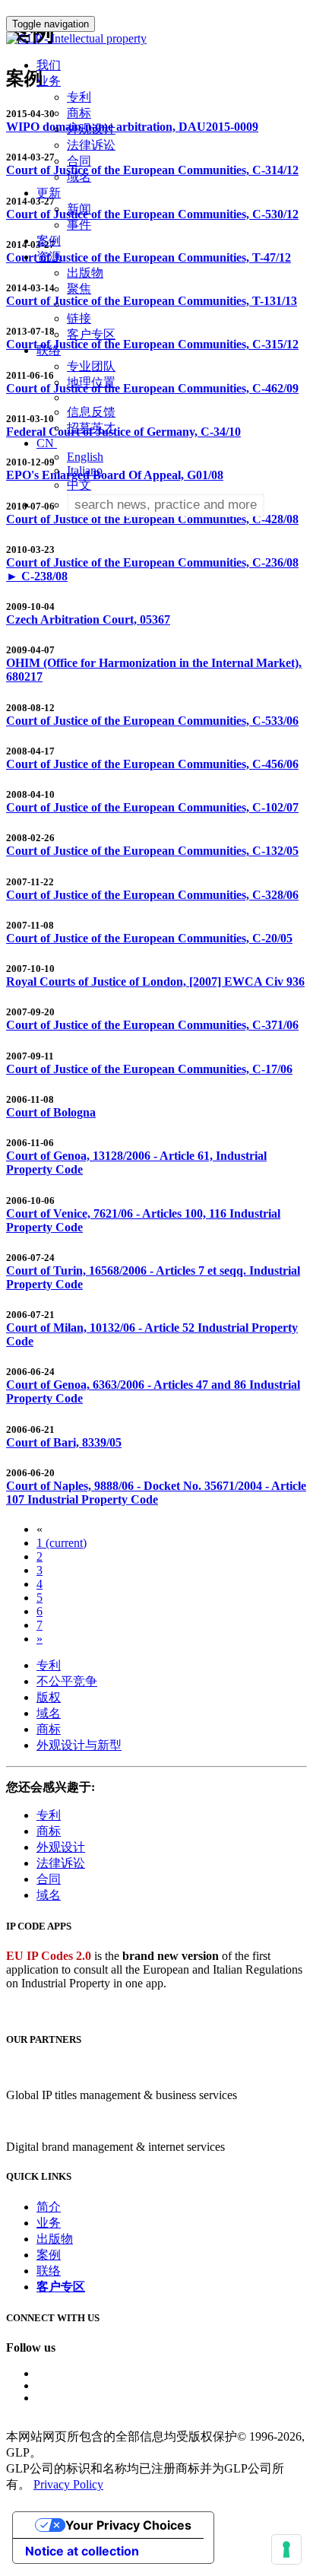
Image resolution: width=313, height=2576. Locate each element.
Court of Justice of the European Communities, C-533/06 (152, 721)
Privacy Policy (68, 2484)
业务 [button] (49, 81)
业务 (49, 2223)
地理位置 (91, 382)
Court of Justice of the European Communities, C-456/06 (152, 764)
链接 (79, 318)
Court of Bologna (51, 1112)
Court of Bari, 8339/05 (64, 1442)
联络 (49, 2271)
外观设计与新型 (79, 1745)
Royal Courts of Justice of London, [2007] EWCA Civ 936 (155, 981)
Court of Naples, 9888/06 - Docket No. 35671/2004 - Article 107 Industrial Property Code (156, 1493)
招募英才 (91, 428)
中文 (79, 485)
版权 (49, 1697)
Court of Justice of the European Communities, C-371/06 (152, 1025)
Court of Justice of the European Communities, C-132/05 (152, 851)
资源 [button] (49, 257)
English (85, 457)
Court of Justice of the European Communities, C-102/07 (152, 807)
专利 (79, 97)
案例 (49, 241)
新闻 (79, 209)
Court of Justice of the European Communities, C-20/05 (149, 938)
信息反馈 (91, 412)
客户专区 (91, 334)
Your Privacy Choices (128, 2525)
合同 (79, 161)
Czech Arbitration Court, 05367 (88, 619)
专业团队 (91, 366)
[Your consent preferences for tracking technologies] (286, 2549)
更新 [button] (49, 193)
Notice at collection (82, 2551)
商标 (79, 113)
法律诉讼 (91, 145)
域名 (79, 177)
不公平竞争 (67, 1681)
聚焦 (79, 289)
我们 (49, 65)
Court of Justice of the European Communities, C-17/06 (149, 1069)
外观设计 (91, 129)
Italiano (85, 470)
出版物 (85, 273)
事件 (79, 225)
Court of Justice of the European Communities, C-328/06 (152, 895)
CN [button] (47, 443)
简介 (49, 2207)
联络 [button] (49, 350)
